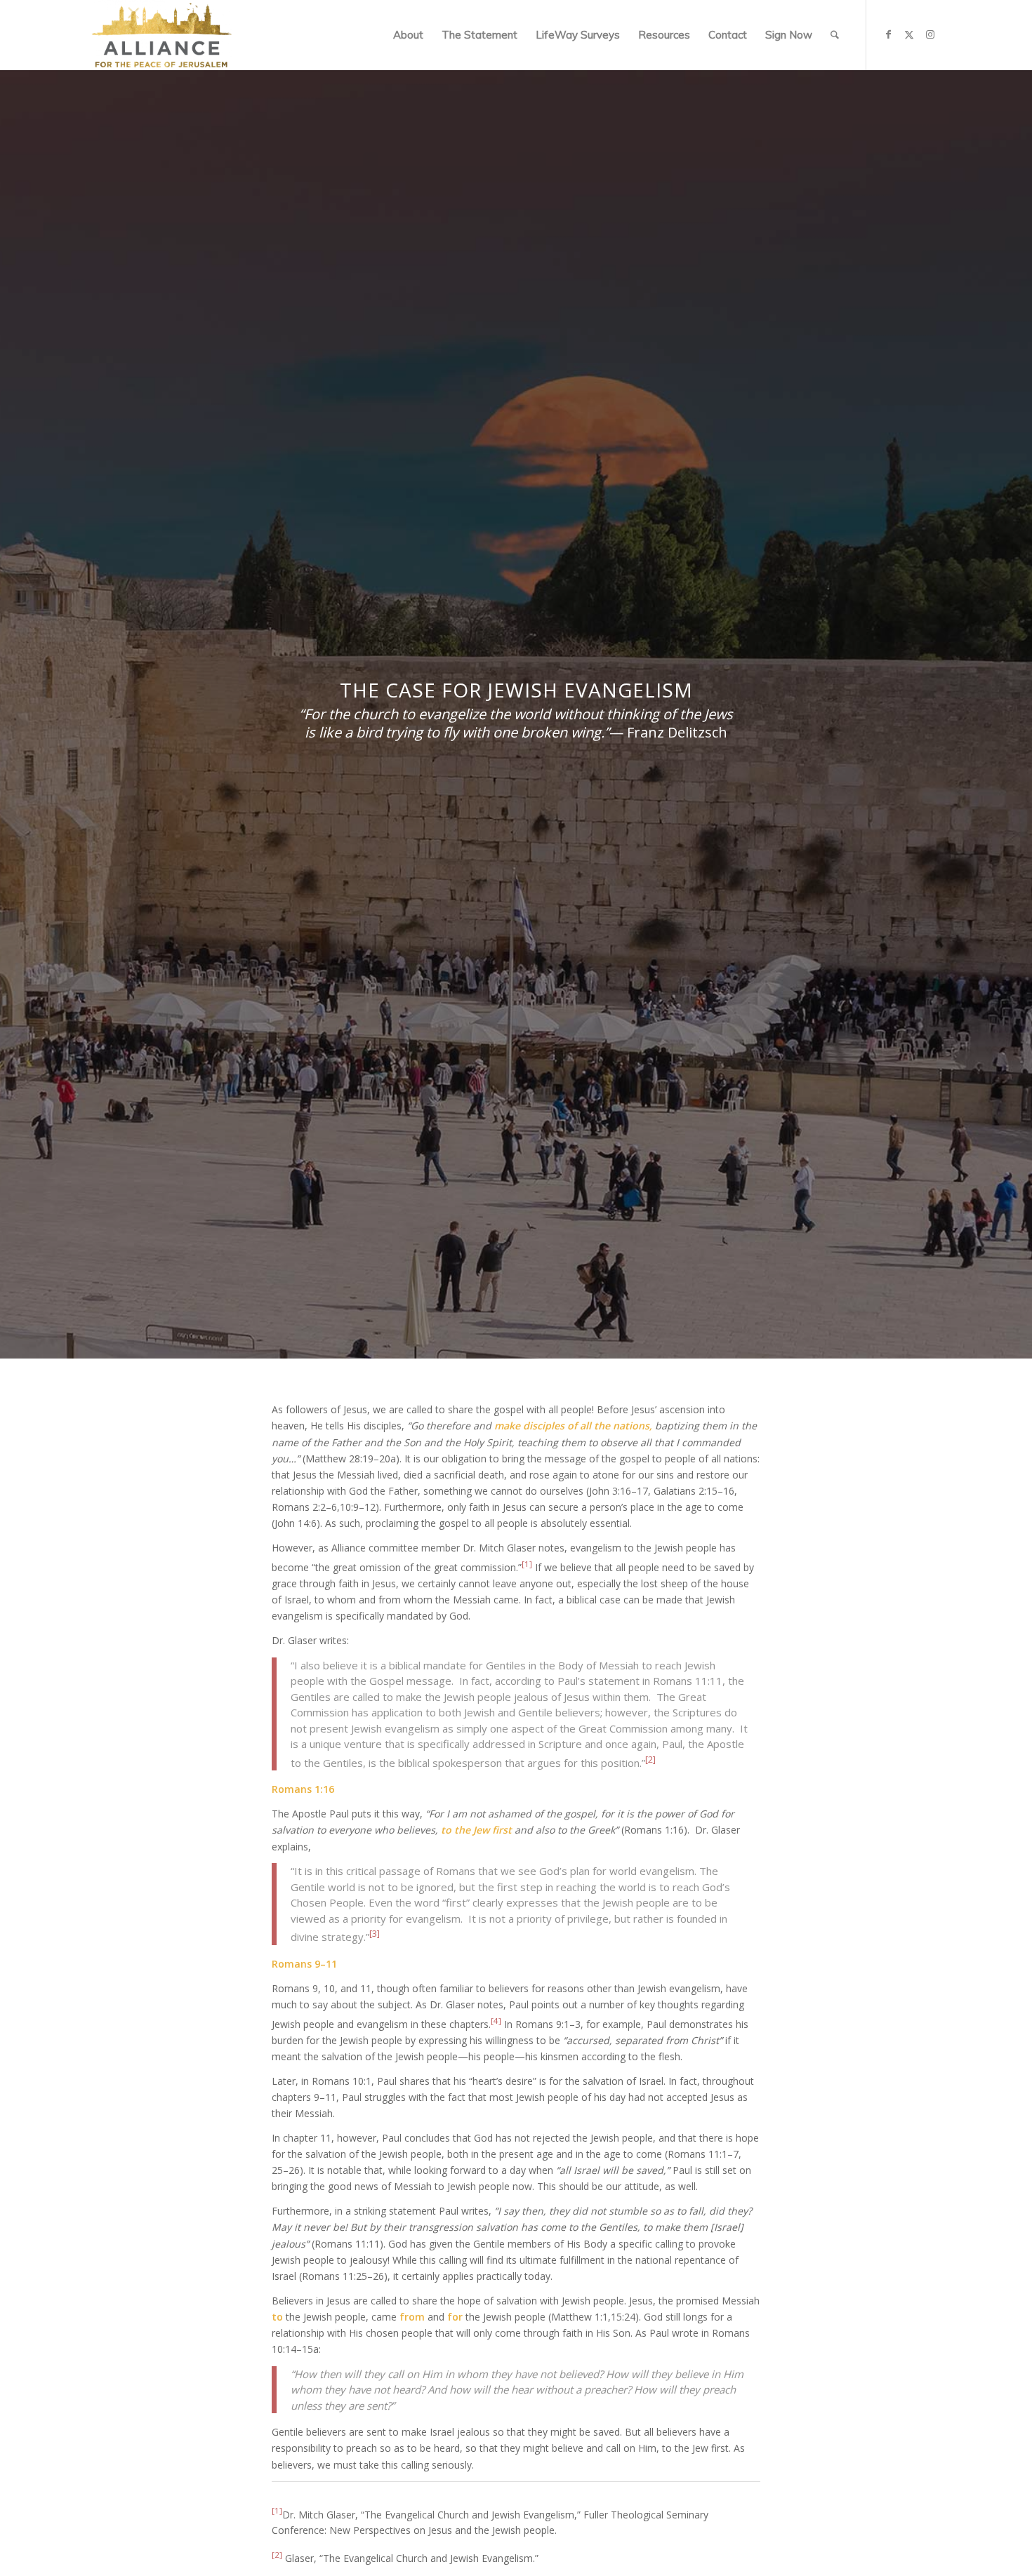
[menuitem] (408, 35)
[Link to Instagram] (930, 34)
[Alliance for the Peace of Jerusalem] (161, 35)
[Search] (835, 35)
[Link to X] (909, 34)
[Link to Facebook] (888, 34)
